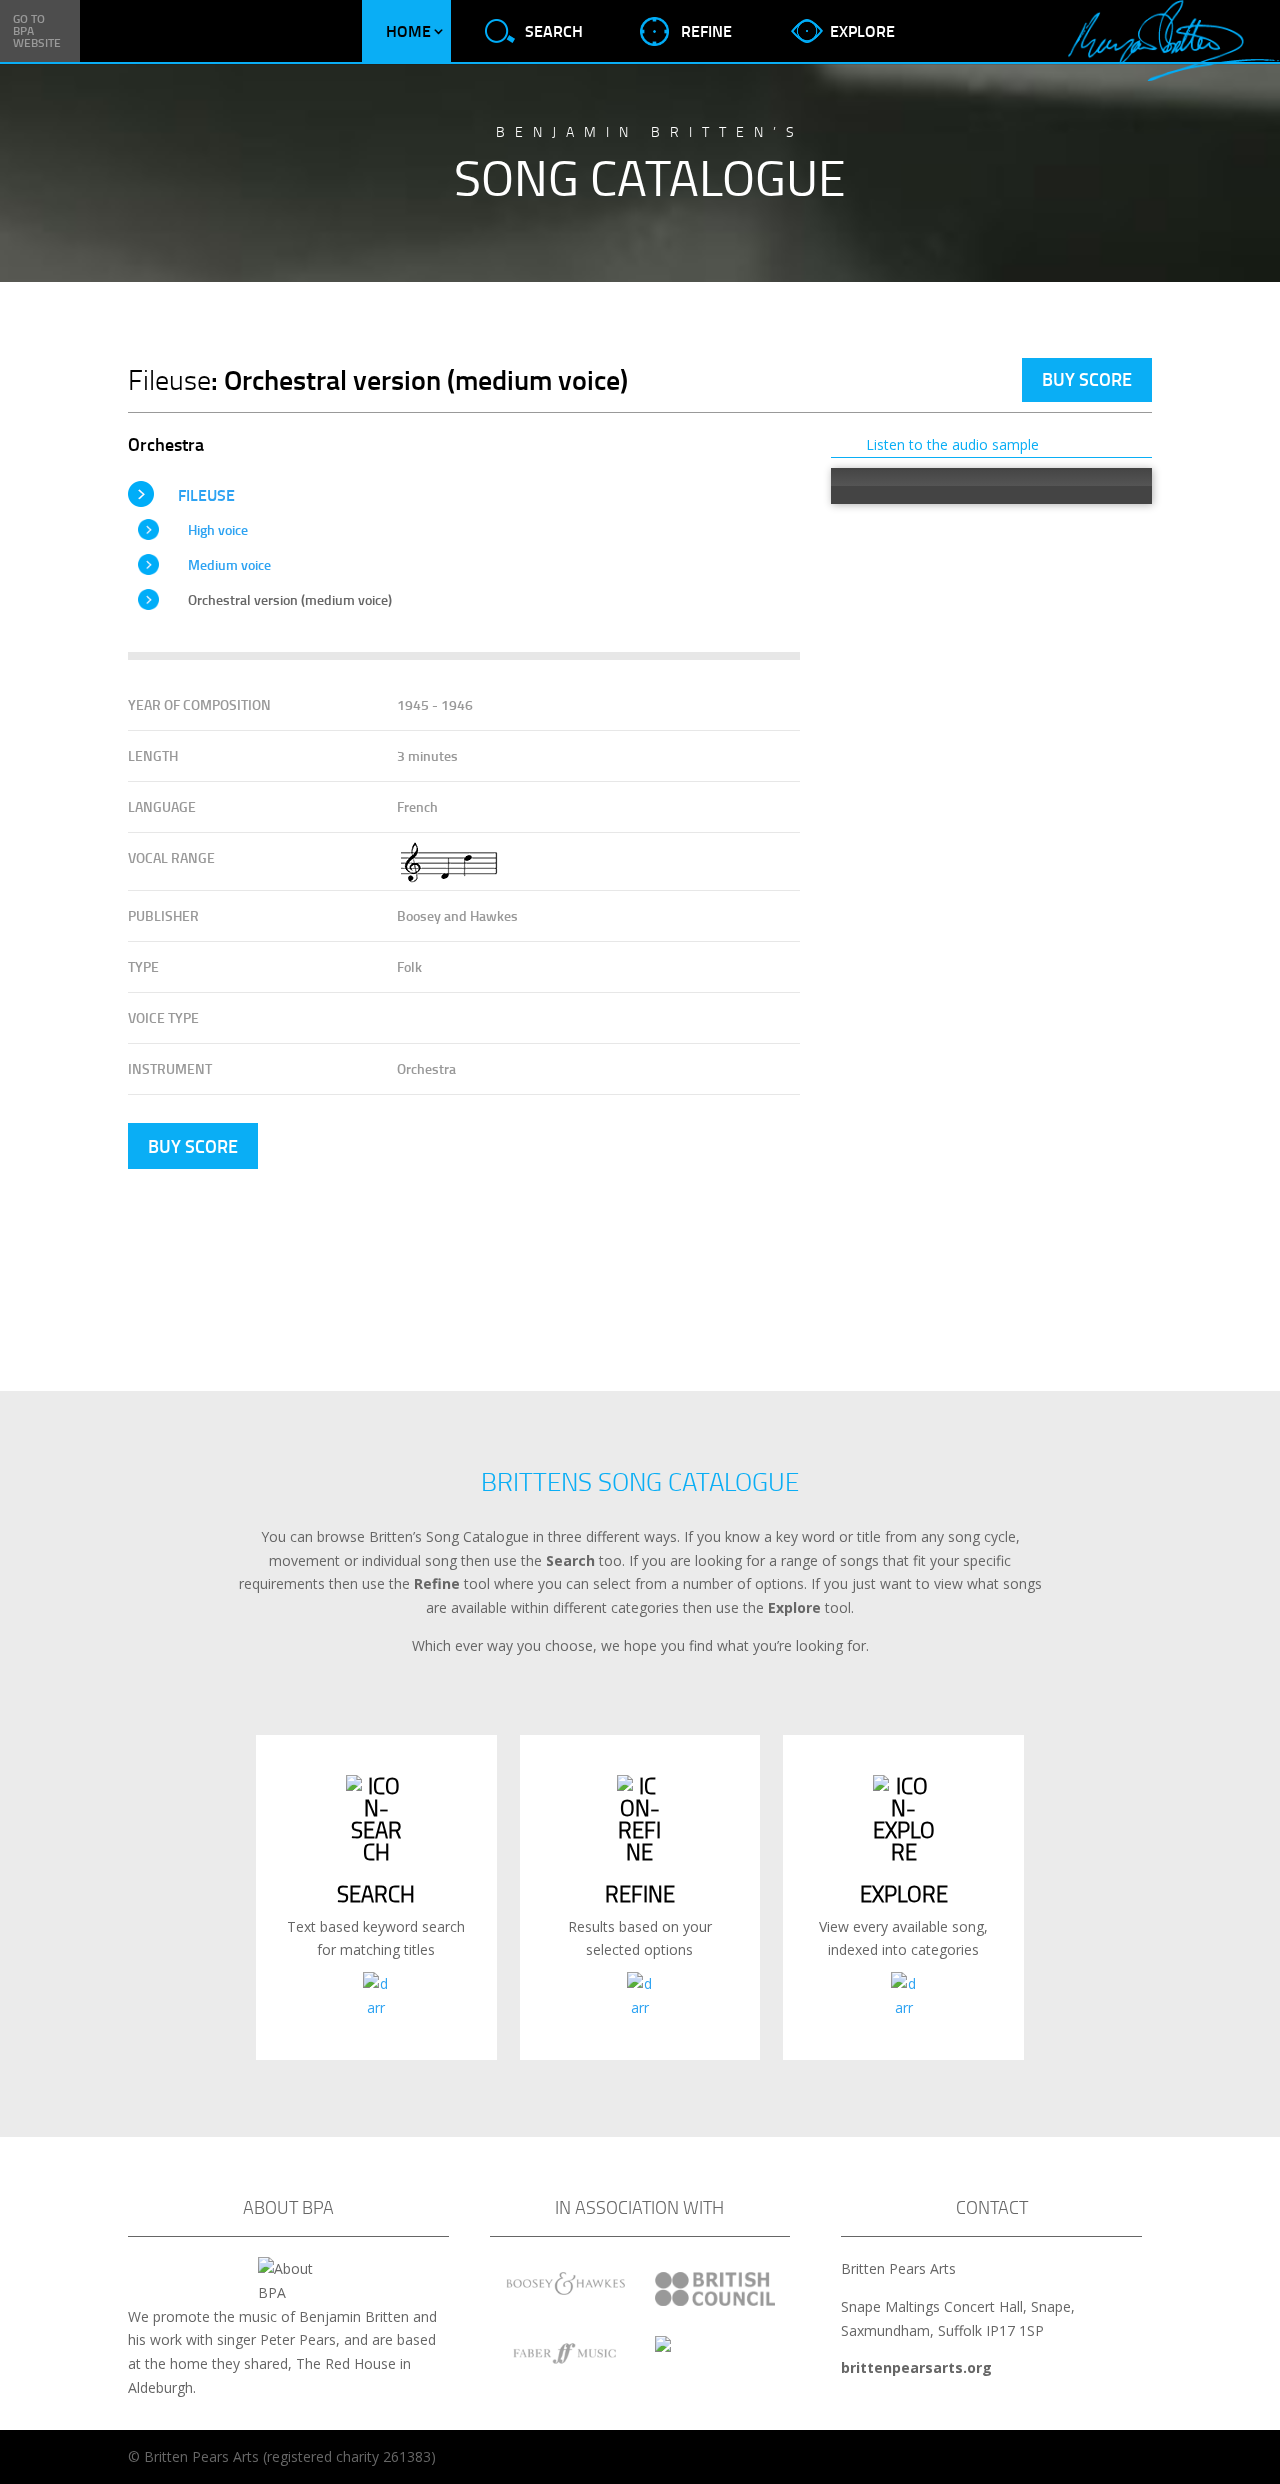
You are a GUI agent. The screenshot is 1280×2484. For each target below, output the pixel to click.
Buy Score (1087, 379)
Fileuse (206, 494)
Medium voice (229, 564)
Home (408, 30)
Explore (862, 30)
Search (554, 30)
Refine (706, 30)
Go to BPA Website (37, 30)
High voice (218, 529)
